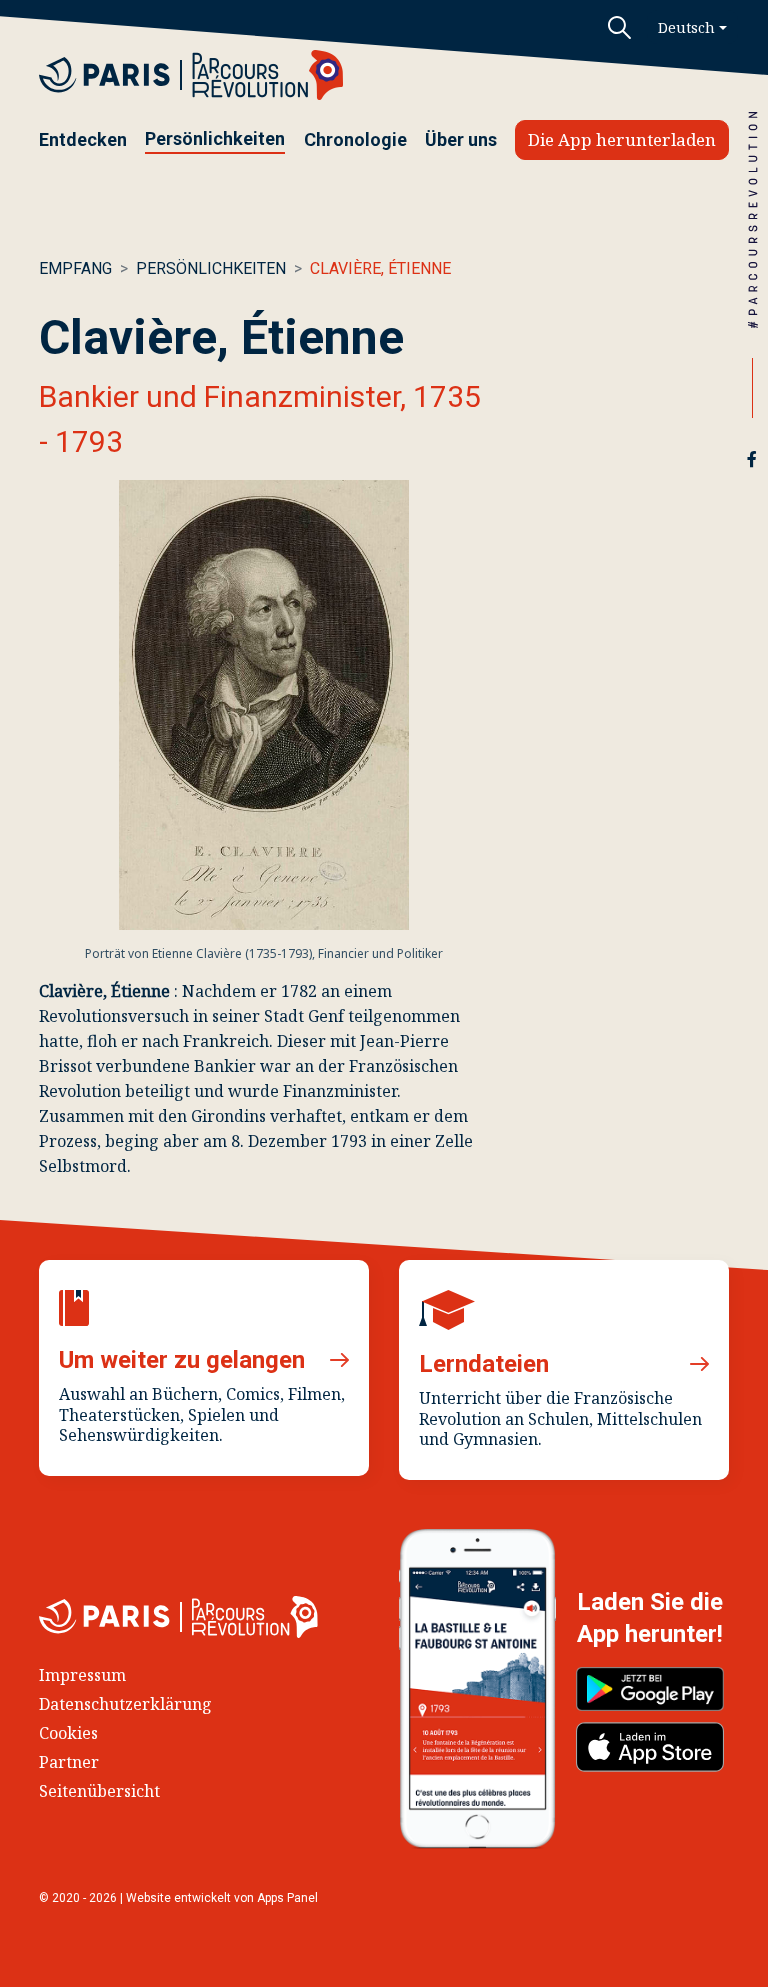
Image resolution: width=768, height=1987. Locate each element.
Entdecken (83, 139)
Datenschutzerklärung (125, 1704)
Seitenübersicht (99, 1791)
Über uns (461, 139)
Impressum (82, 1675)
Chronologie (355, 139)
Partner (69, 1762)
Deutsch (686, 27)
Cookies (68, 1733)
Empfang (75, 268)
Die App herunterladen (622, 139)
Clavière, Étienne (380, 268)
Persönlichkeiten (215, 138)
